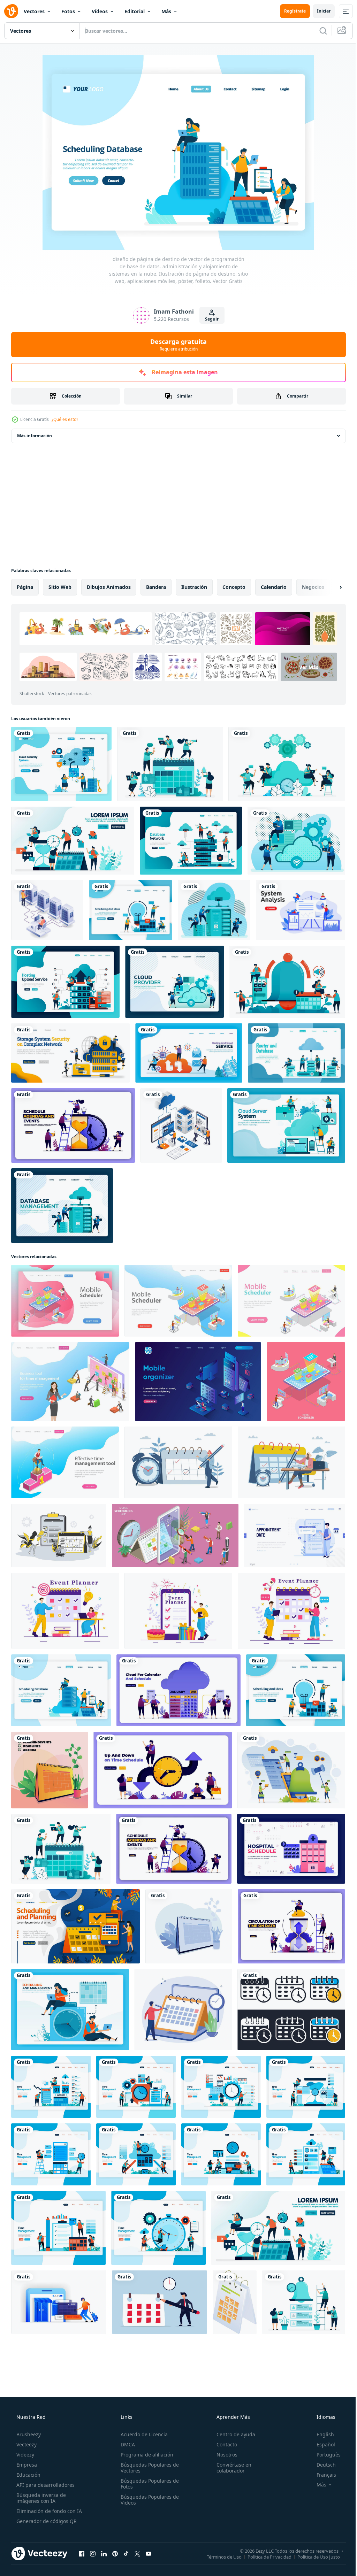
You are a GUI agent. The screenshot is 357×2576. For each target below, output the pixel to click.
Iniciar (318, 11)
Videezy (25, 2455)
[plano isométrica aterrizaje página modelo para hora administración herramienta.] (70, 1382)
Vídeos (100, 11)
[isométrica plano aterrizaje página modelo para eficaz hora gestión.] (65, 1462)
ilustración (194, 587)
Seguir (209, 319)
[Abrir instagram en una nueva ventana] (93, 2553)
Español (321, 2444)
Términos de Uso (219, 2556)
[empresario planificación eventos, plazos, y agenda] (189, 1926)
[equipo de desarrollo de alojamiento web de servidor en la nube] (181, 1125)
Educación (28, 2475)
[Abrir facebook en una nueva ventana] (82, 2553)
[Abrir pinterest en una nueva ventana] (115, 2553)
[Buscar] (318, 31)
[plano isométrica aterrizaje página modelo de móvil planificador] (65, 1301)
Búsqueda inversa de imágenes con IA (40, 2498)
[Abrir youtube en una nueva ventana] (149, 2553)
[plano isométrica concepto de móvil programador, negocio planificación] (306, 1382)
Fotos (68, 11)
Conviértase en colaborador (230, 2468)
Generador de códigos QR (46, 2521)
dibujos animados (109, 587)
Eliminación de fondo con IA (48, 2511)
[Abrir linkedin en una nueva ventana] (104, 2553)
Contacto (223, 2444)
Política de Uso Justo (313, 2556)
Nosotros (223, 2455)
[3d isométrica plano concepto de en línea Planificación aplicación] (175, 1536)
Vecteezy (26, 2444)
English (321, 2434)
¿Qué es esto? (65, 419)
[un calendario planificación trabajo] (235, 2302)
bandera (156, 587)
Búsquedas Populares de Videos (148, 2500)
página (25, 587)
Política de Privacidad (264, 2556)
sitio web (60, 587)
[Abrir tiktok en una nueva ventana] (126, 2553)
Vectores (34, 11)
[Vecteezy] (11, 11)
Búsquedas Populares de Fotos (148, 2484)
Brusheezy (28, 2434)
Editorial (135, 11)
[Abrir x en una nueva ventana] (137, 2553)
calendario (274, 587)
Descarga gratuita (176, 345)
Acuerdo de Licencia (142, 2434)
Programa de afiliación (145, 2455)
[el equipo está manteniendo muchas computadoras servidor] (47, 910)
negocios (313, 587)
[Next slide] (329, 587)
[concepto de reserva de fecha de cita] (295, 1536)
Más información (35, 436)
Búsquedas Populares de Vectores (148, 2468)
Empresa (26, 2465)
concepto (234, 587)
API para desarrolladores (45, 2485)
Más (166, 11)
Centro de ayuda (232, 2434)
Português (324, 2455)
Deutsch (322, 2465)
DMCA (126, 2444)
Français (322, 2475)
